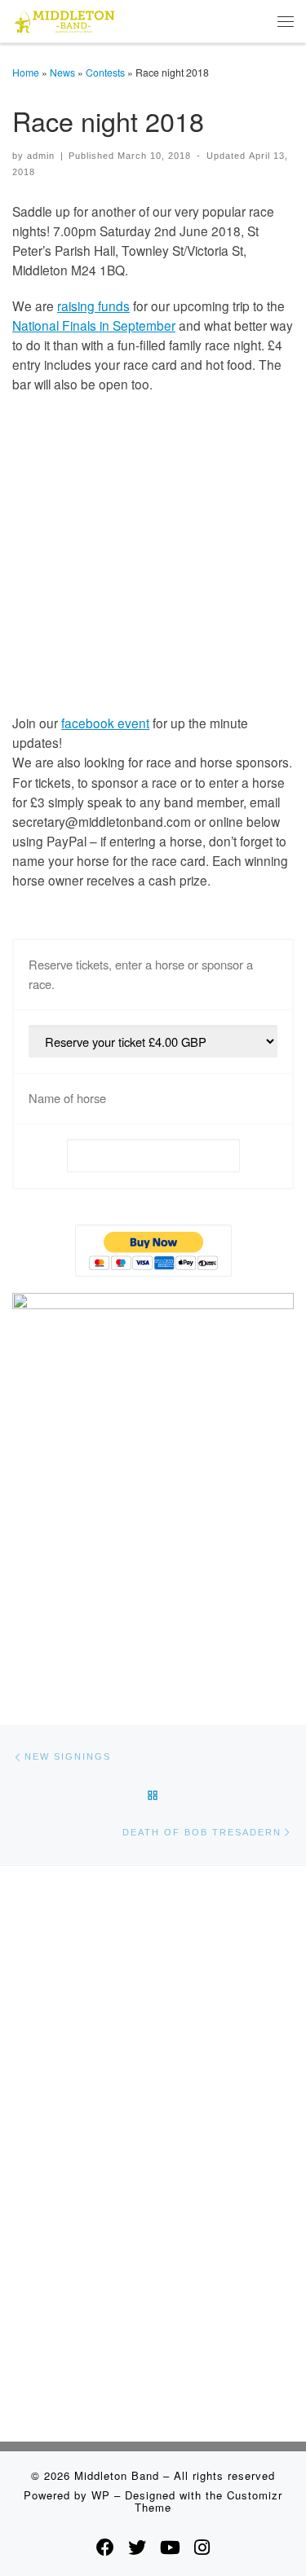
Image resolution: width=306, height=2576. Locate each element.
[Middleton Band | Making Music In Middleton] (65, 19)
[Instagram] (202, 2547)
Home (26, 72)
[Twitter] (137, 2547)
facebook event (105, 723)
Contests (105, 72)
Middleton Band (117, 2475)
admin (41, 156)
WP (101, 2495)
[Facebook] (105, 2547)
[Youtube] (170, 2547)
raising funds (93, 306)
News (62, 72)
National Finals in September (94, 325)
